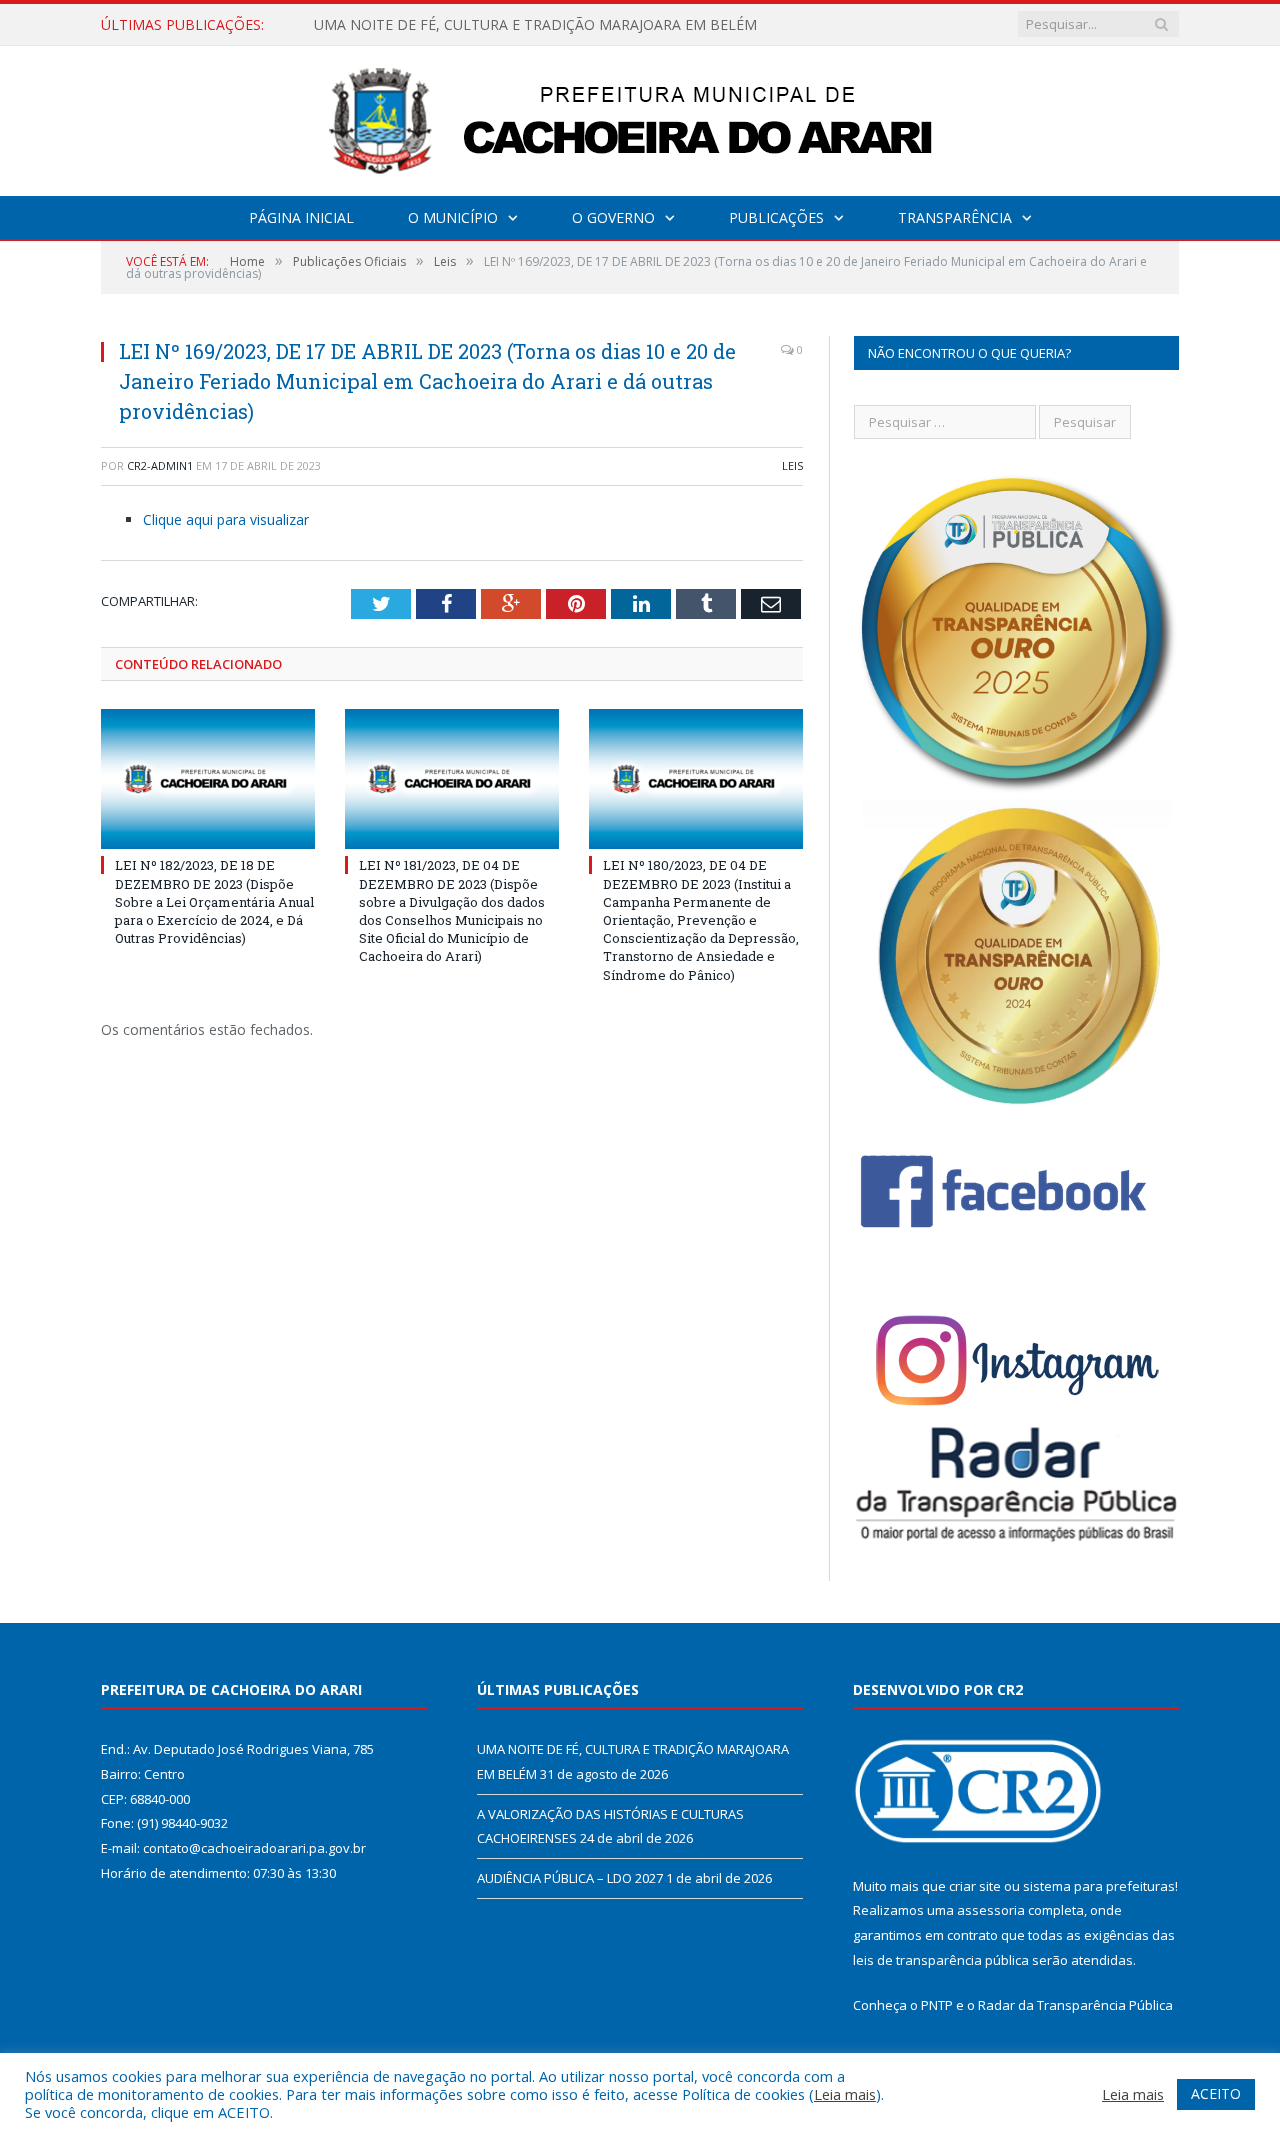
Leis (792, 465)
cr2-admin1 (160, 465)
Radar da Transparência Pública (1075, 2005)
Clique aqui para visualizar (226, 519)
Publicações (776, 217)
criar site (975, 1886)
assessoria (991, 1910)
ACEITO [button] (1216, 2093)
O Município (453, 217)
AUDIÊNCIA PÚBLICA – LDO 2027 (570, 1878)
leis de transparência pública (941, 1960)
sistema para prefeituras (1099, 1886)
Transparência (955, 217)
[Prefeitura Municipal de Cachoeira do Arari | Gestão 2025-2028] (640, 116)
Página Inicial (301, 217)
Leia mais (845, 2094)
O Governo (613, 217)
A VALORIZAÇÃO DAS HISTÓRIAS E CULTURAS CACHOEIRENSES (524, 25)
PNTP (937, 2005)
